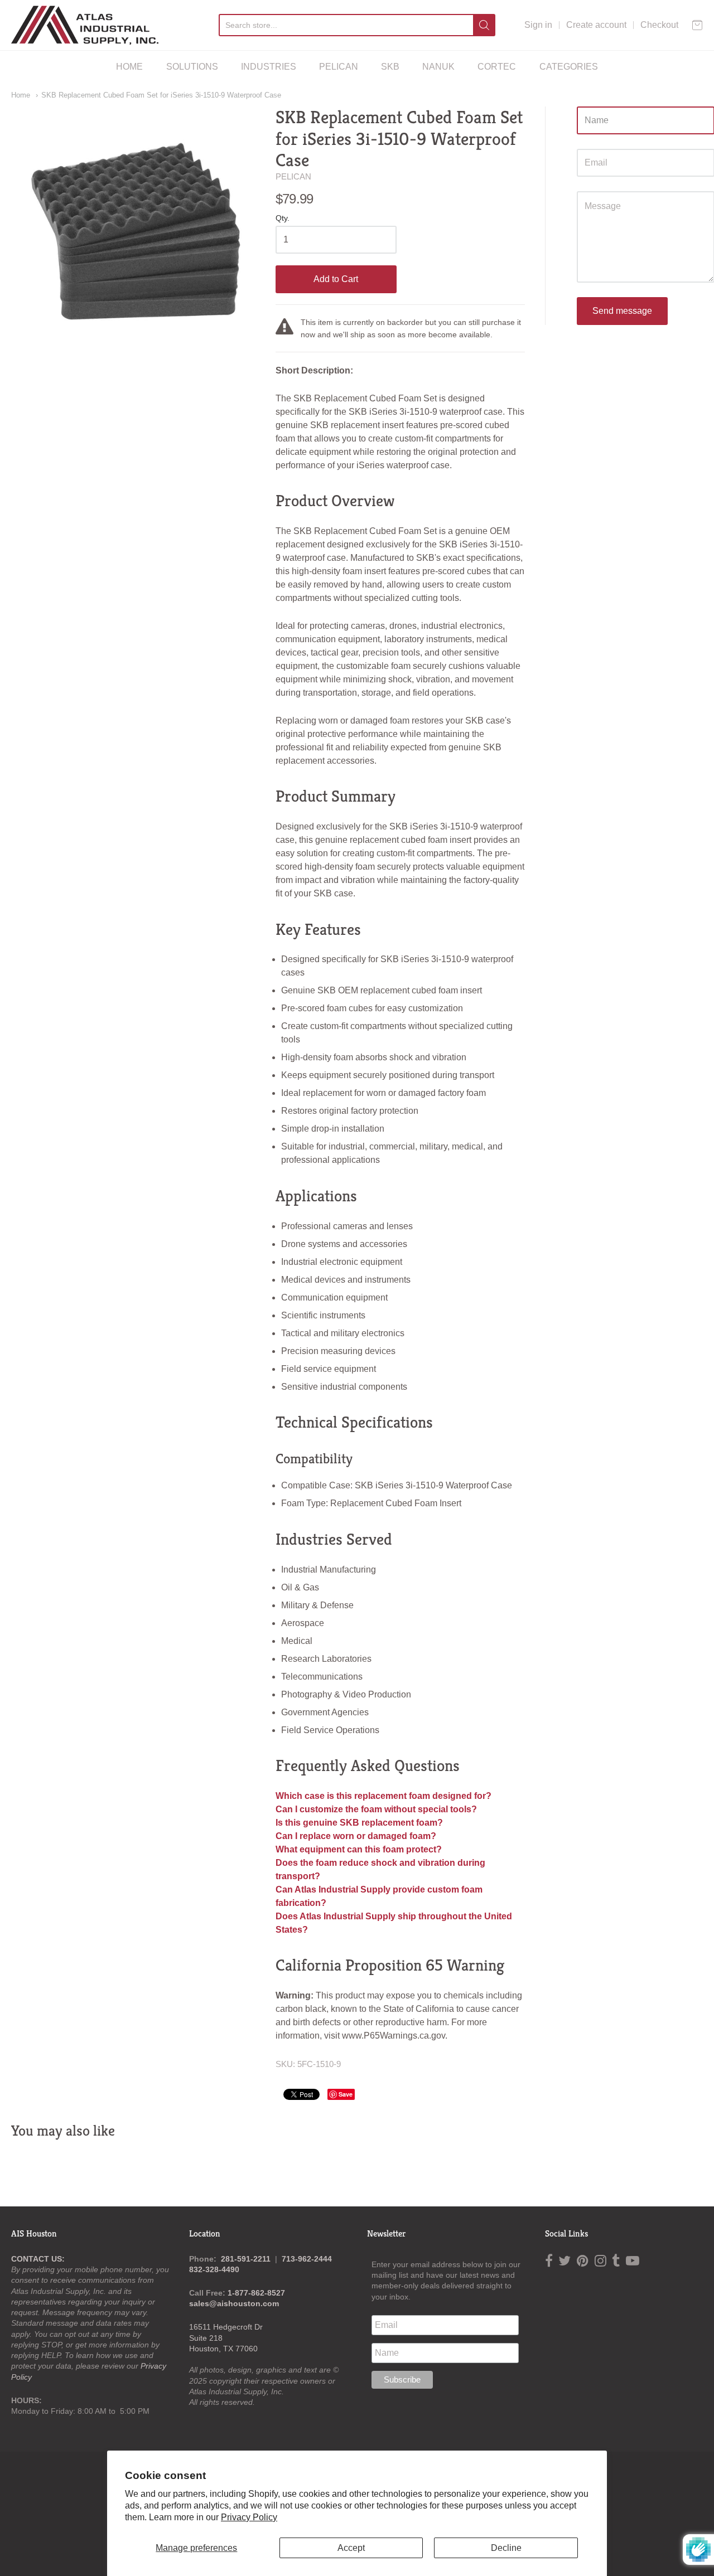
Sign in (538, 25)
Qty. (283, 218)
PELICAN (339, 67)
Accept (351, 2548)
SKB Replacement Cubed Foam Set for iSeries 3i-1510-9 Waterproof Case (161, 95)
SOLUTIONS (192, 67)
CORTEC (497, 67)
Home (21, 95)
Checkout (659, 25)
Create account (596, 25)
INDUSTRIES (269, 67)
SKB (390, 67)
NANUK (438, 67)
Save (346, 2094)
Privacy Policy (249, 2517)
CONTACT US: (38, 2259)
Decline (506, 2548)
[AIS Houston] (85, 25)
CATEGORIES (569, 67)
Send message (622, 311)
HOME (129, 67)
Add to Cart (336, 279)
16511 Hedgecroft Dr (226, 2327)
